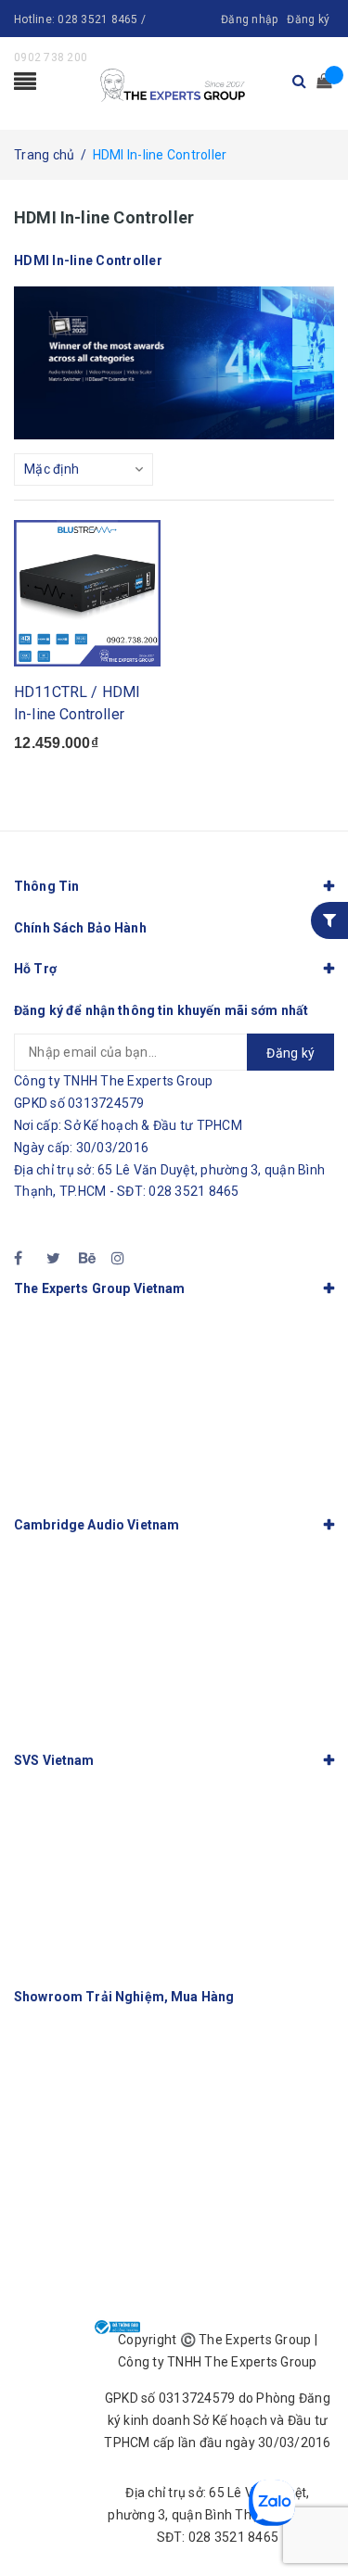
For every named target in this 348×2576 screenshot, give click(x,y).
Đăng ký (308, 19)
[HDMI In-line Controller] (174, 363)
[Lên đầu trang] (311, 2520)
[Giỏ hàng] (318, 82)
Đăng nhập (249, 19)
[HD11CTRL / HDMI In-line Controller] (87, 593)
